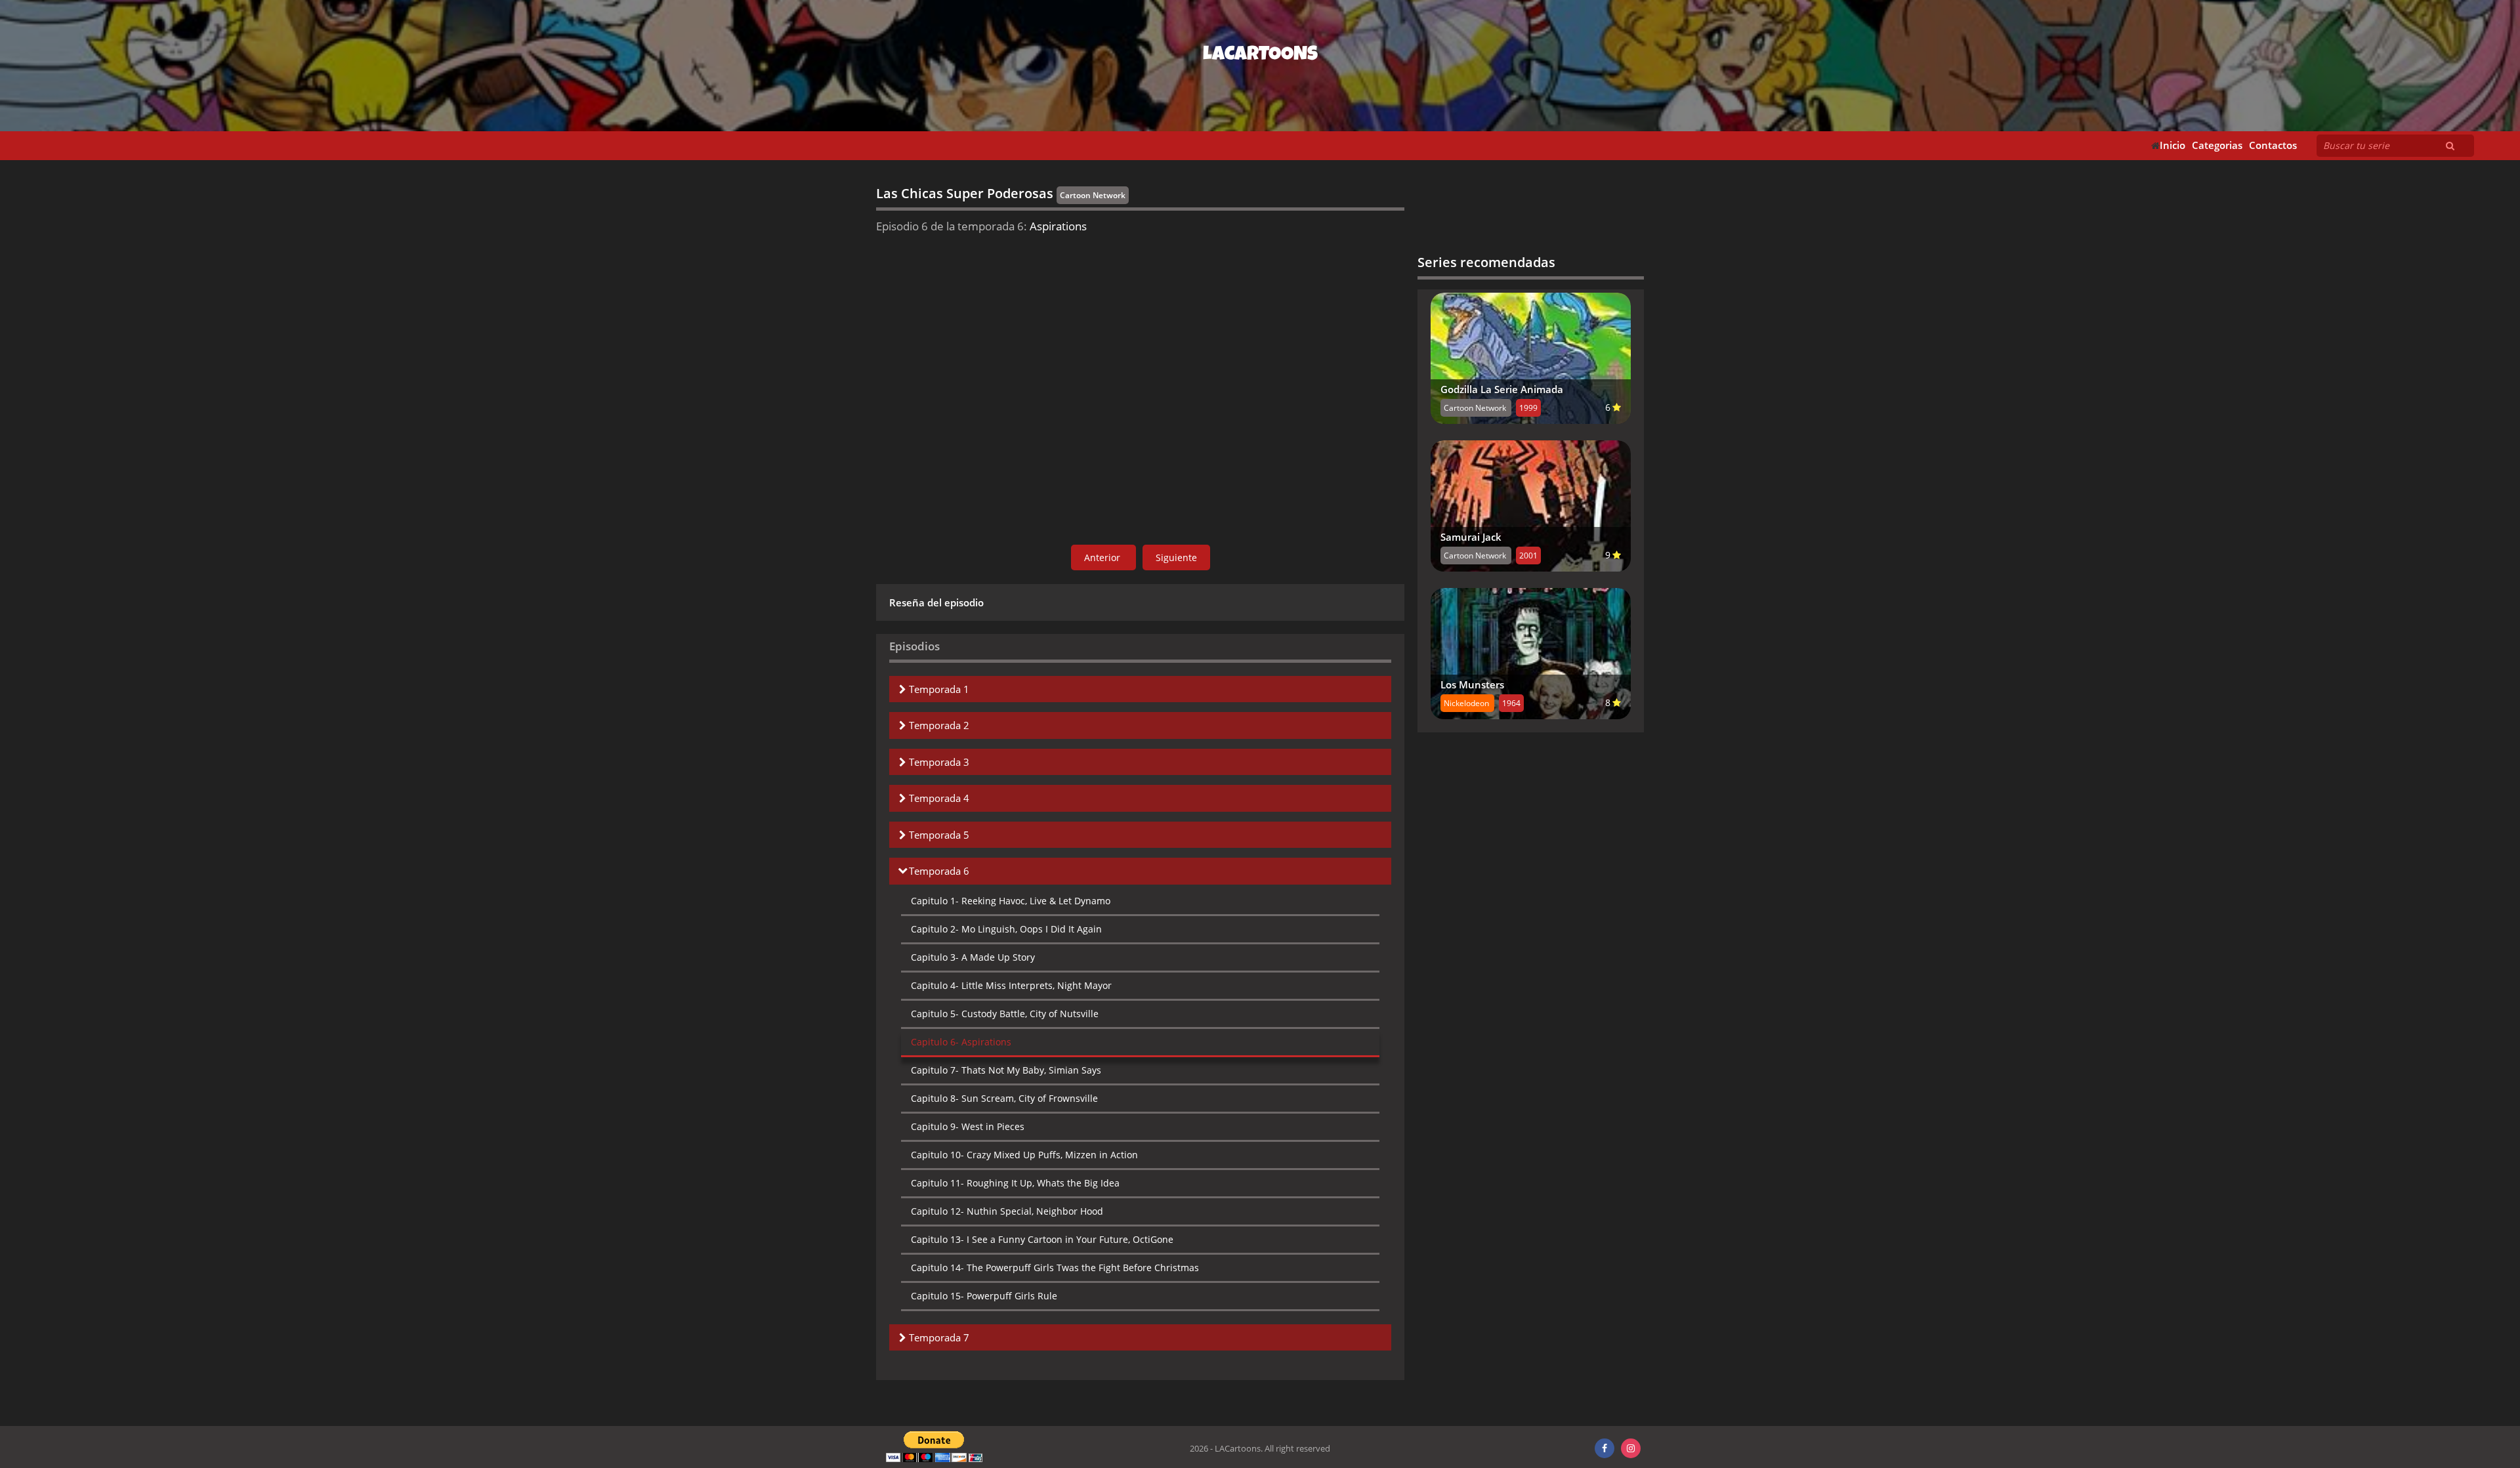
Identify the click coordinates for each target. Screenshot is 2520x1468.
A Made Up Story (973, 957)
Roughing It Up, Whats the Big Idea (1015, 1183)
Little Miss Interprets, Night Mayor (1011, 985)
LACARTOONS (1260, 56)
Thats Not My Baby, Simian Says (1006, 1070)
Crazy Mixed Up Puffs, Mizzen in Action (1024, 1155)
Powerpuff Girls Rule (984, 1296)
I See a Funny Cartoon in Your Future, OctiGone (1042, 1239)
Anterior (1103, 557)
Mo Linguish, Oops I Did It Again (1006, 929)
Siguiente (1176, 557)
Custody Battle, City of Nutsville (1005, 1014)
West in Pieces (968, 1126)
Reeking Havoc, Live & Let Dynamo (1011, 901)
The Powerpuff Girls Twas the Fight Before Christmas (1055, 1268)
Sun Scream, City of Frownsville (1004, 1098)
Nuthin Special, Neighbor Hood (1007, 1211)
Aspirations (961, 1042)
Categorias (2217, 145)
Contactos (2273, 145)
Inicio (2173, 145)
